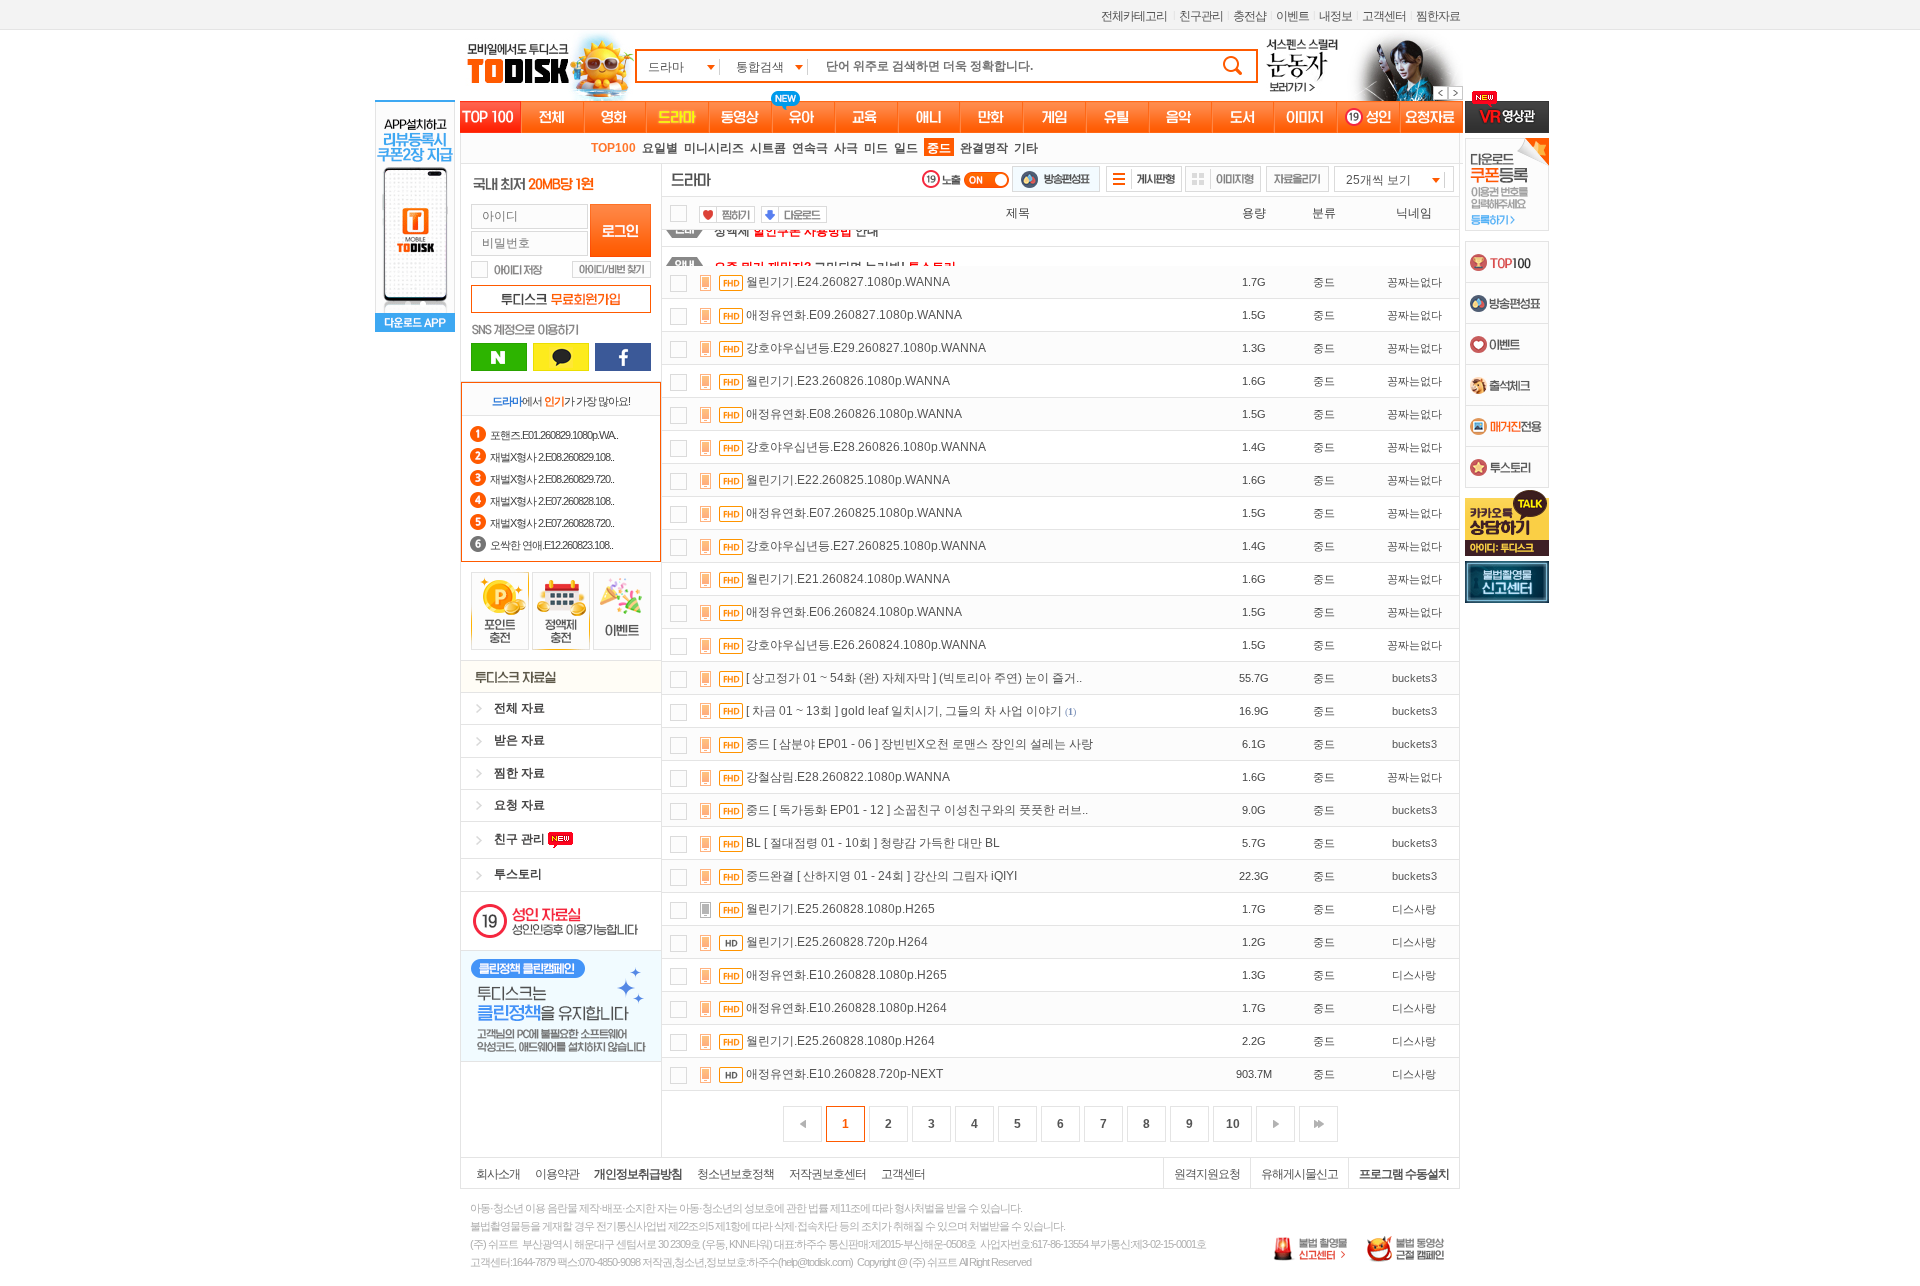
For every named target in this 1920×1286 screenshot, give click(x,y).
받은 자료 (519, 740)
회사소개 (498, 1174)
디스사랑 (1414, 909)
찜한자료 (1438, 16)
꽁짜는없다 (1414, 282)
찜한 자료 (519, 773)
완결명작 (984, 148)
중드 (939, 148)
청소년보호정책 (735, 1174)
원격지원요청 (1207, 1174)
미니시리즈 (714, 148)
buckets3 (1414, 678)
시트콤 (768, 148)
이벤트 (1292, 16)
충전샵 (1249, 16)
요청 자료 (519, 805)
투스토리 (518, 874)
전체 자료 (519, 708)
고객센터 (1384, 16)
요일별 (660, 148)
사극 (846, 148)
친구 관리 (521, 839)
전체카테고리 (1134, 16)
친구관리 (1201, 16)
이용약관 (557, 1174)
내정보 (1335, 16)
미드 (876, 148)
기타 (1026, 148)
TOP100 (613, 148)
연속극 (810, 148)
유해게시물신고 (1299, 1174)
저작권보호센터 (827, 1174)
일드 (906, 148)
